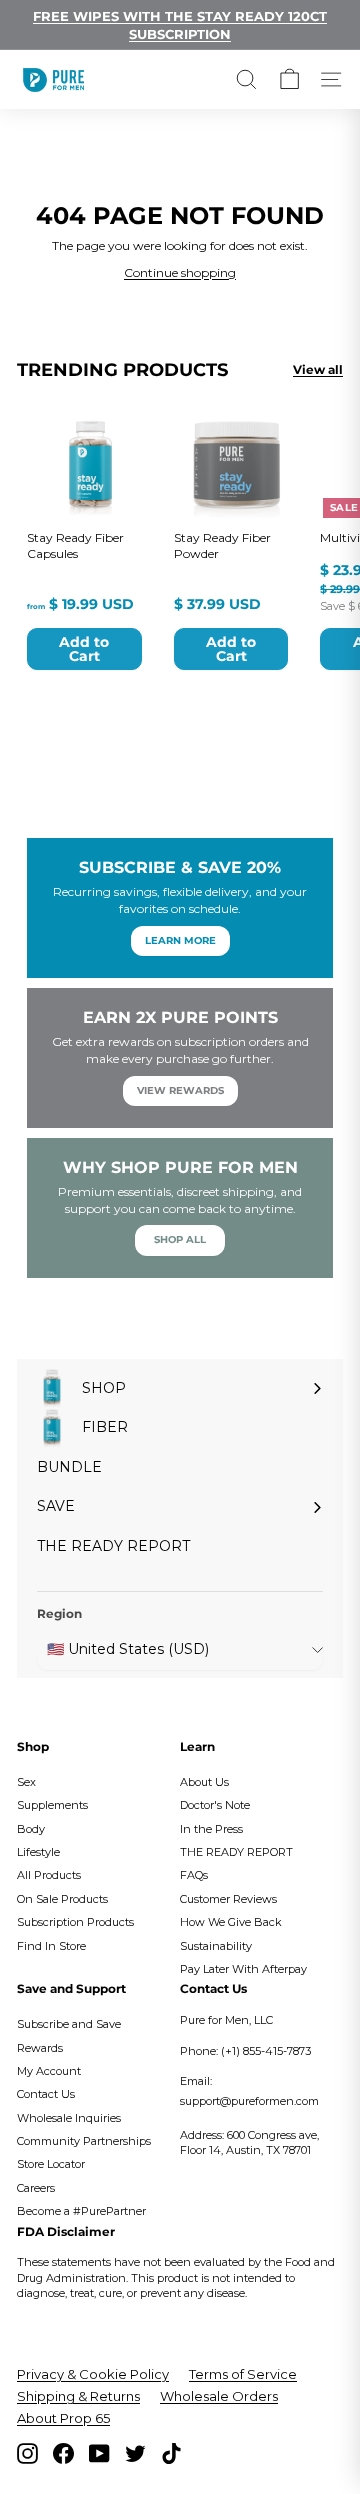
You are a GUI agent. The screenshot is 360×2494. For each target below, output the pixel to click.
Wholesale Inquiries (69, 2118)
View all (318, 369)
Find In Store (51, 1946)
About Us (204, 1782)
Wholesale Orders (219, 2396)
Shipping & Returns (78, 2396)
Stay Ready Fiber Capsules (75, 545)
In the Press (211, 1829)
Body (31, 1829)
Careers (36, 2188)
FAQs (194, 1875)
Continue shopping (180, 272)
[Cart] (289, 79)
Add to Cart (84, 649)
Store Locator (51, 2164)
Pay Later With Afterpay (243, 1969)
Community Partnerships (84, 2141)
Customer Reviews (228, 1899)
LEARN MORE (180, 940)
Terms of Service (243, 2374)
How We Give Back (231, 1922)
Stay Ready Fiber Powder (222, 545)
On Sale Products (62, 1899)
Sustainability (216, 1946)
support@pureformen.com (249, 2101)
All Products (49, 1875)
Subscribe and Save (69, 2024)
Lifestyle (38, 1852)
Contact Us (46, 2094)
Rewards (40, 2048)
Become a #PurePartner (81, 2211)
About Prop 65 (63, 2418)
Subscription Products (75, 1922)
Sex (26, 1782)
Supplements (52, 1805)
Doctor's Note (215, 1805)
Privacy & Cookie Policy (93, 2374)
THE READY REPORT (236, 1852)
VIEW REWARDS (180, 1090)
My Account (49, 2071)
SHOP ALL (180, 1239)
